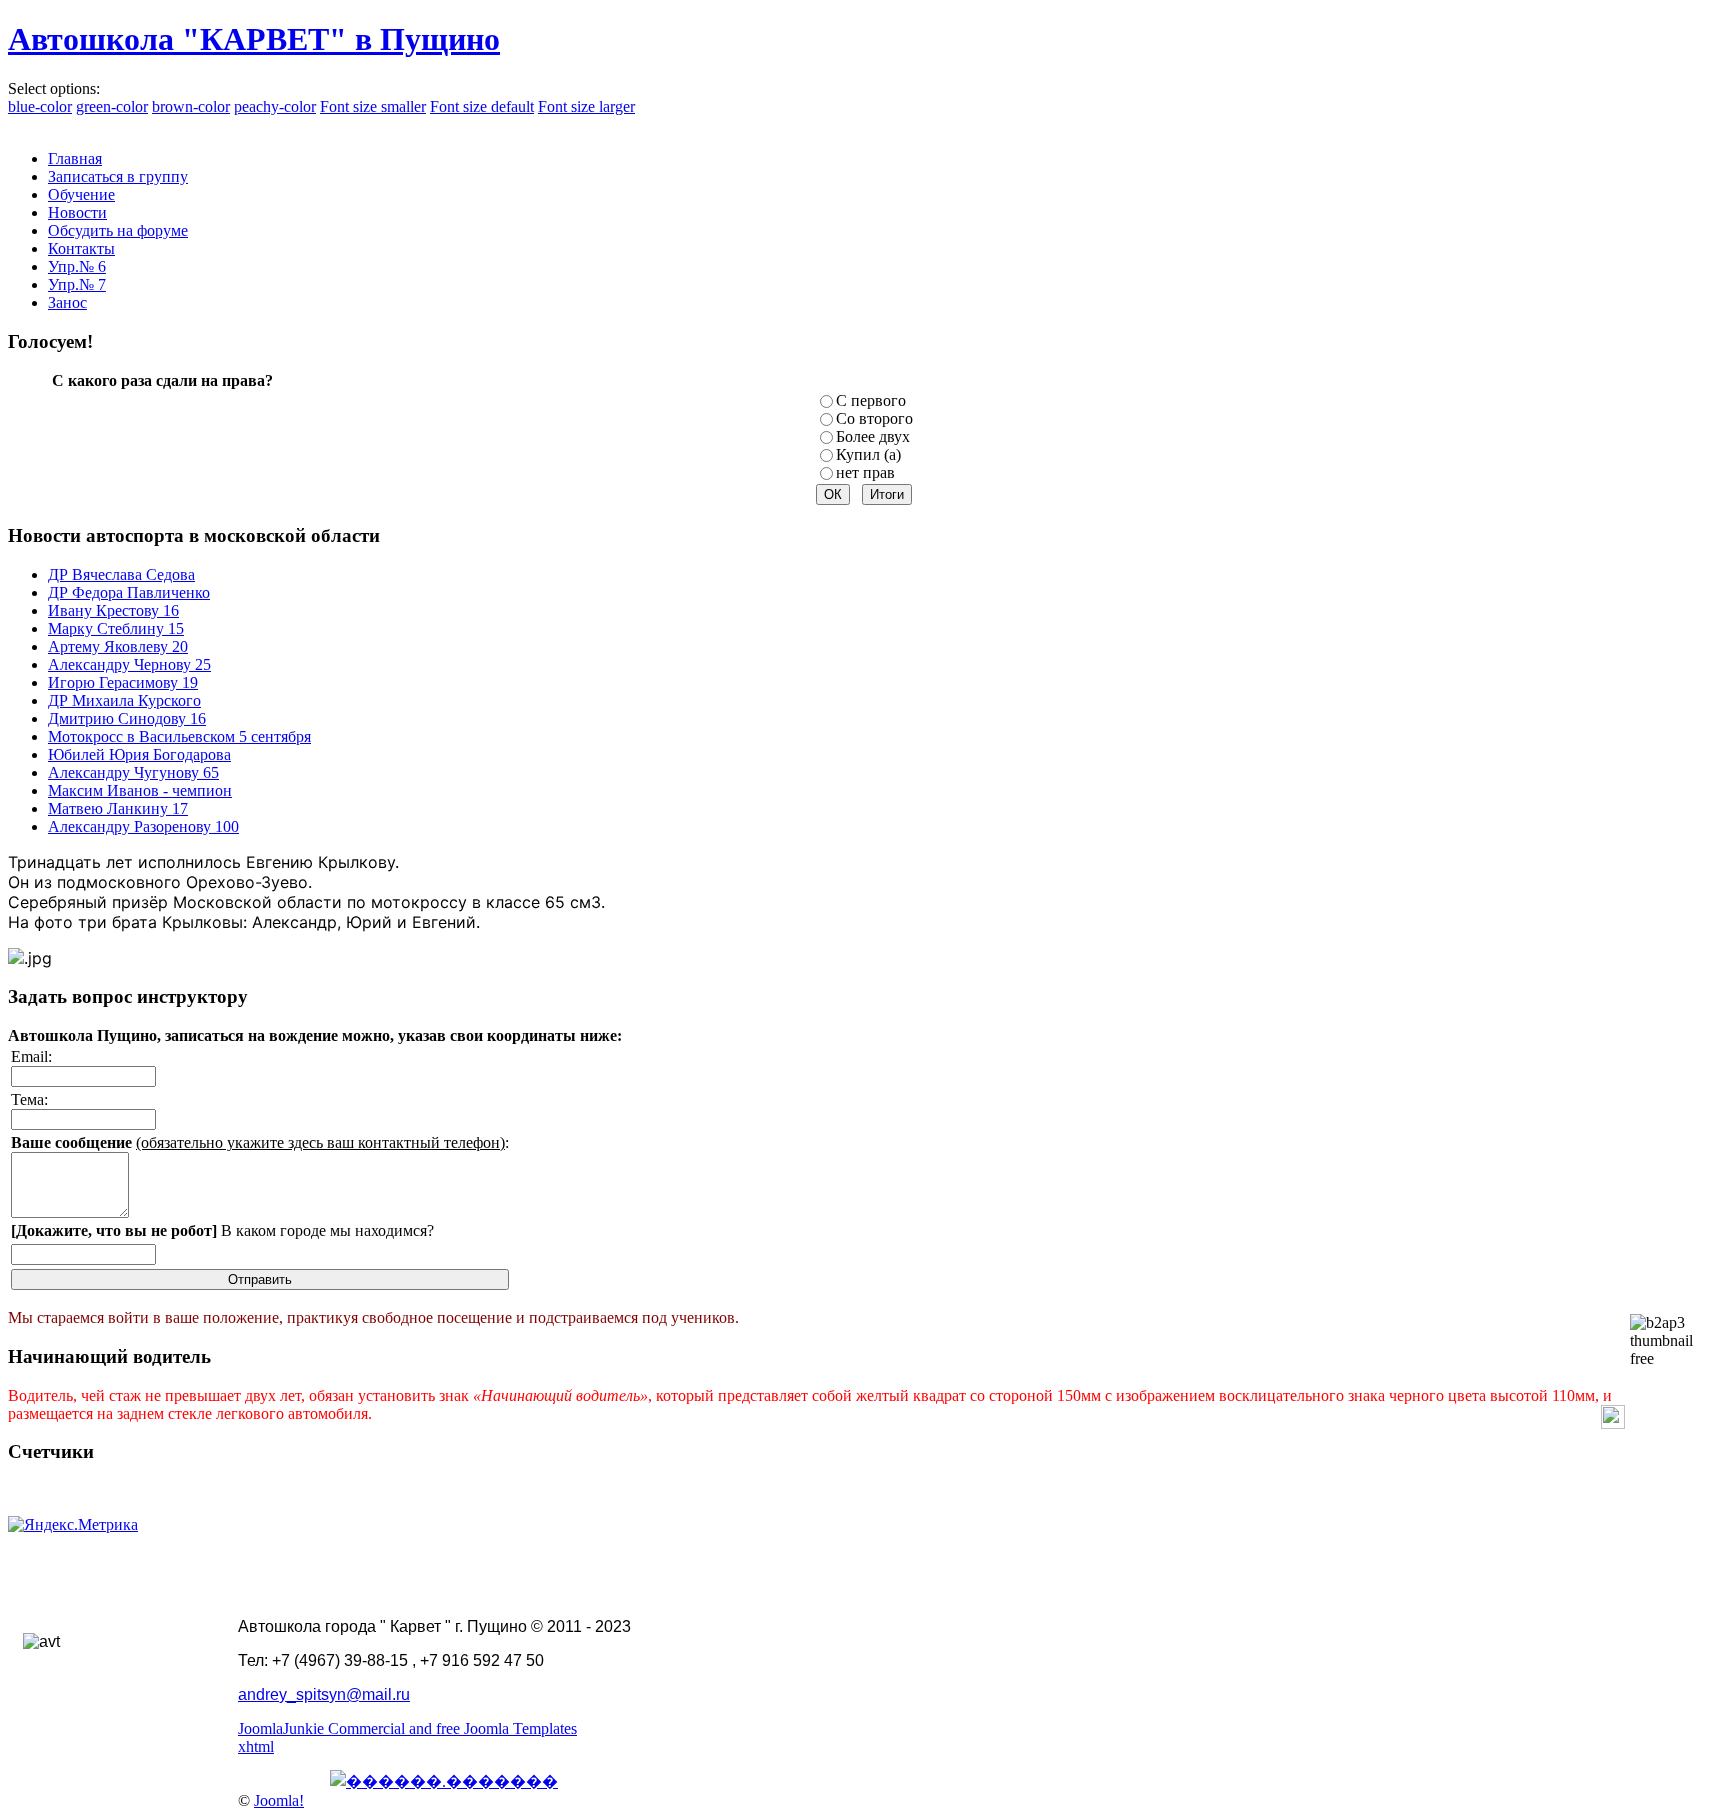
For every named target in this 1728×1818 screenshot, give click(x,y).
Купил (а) (868, 454)
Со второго (874, 418)
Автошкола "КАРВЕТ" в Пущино (254, 39)
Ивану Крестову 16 (113, 610)
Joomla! (279, 1800)
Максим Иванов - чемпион (140, 790)
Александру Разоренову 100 (143, 826)
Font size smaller (373, 106)
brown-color (191, 106)
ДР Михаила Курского (124, 700)
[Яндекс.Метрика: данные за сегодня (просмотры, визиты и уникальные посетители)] (73, 1525)
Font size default (482, 106)
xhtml (256, 1746)
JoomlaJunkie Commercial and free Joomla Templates (407, 1728)
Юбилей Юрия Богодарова (139, 754)
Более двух (873, 436)
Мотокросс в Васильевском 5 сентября (179, 736)
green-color (112, 106)
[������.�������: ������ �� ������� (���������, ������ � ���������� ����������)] (444, 1781)
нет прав (865, 472)
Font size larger (586, 106)
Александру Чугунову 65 (133, 772)
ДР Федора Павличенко (129, 592)
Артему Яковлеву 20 (118, 646)
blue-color (40, 106)
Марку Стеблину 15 (116, 628)
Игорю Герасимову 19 (123, 682)
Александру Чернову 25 (129, 664)
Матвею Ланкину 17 (118, 808)
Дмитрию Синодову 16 (127, 718)
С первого (871, 400)
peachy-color (275, 106)
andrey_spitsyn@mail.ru (324, 1694)
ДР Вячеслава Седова (121, 574)
